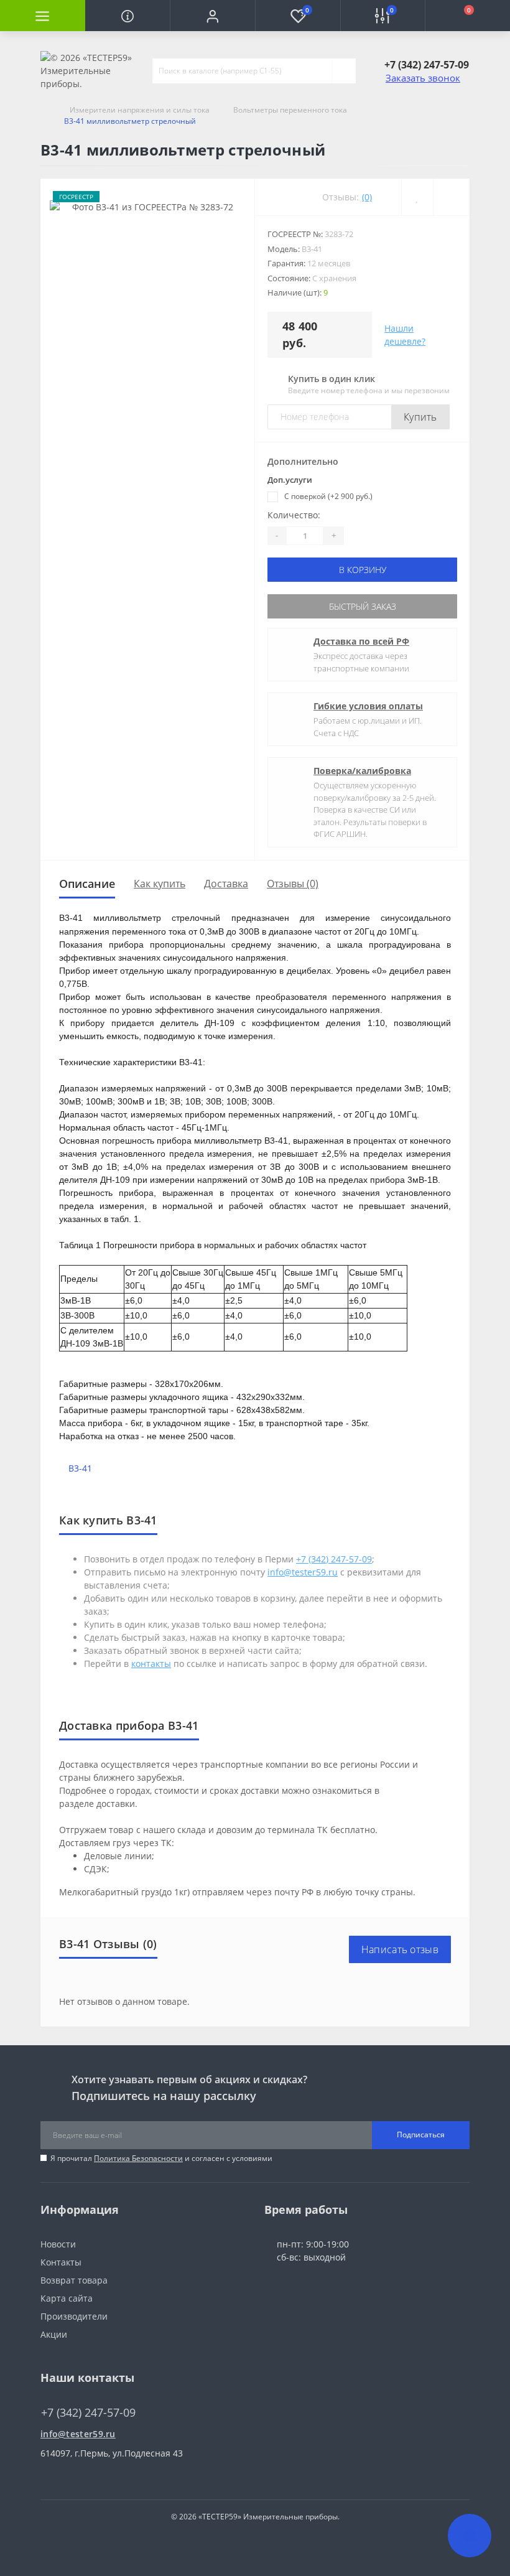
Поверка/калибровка (362, 771)
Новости (58, 2244)
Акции (54, 2334)
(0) (367, 197)
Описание (87, 884)
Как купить (160, 884)
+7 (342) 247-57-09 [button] (88, 2413)
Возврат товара (74, 2280)
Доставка (226, 884)
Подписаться (421, 2135)
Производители (74, 2316)
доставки (116, 1804)
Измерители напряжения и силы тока (140, 110)
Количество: (294, 515)
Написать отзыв (400, 1949)
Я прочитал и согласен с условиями (161, 2158)
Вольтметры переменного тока (290, 110)
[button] (212, 16)
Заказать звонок (423, 78)
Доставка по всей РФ (361, 641)
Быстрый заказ (363, 606)
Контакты (61, 2262)
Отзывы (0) (293, 884)
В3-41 (80, 1468)
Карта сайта (67, 2298)
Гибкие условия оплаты (368, 706)
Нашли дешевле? (405, 335)
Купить (420, 417)
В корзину (363, 570)
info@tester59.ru (78, 2434)
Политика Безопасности (138, 2158)
